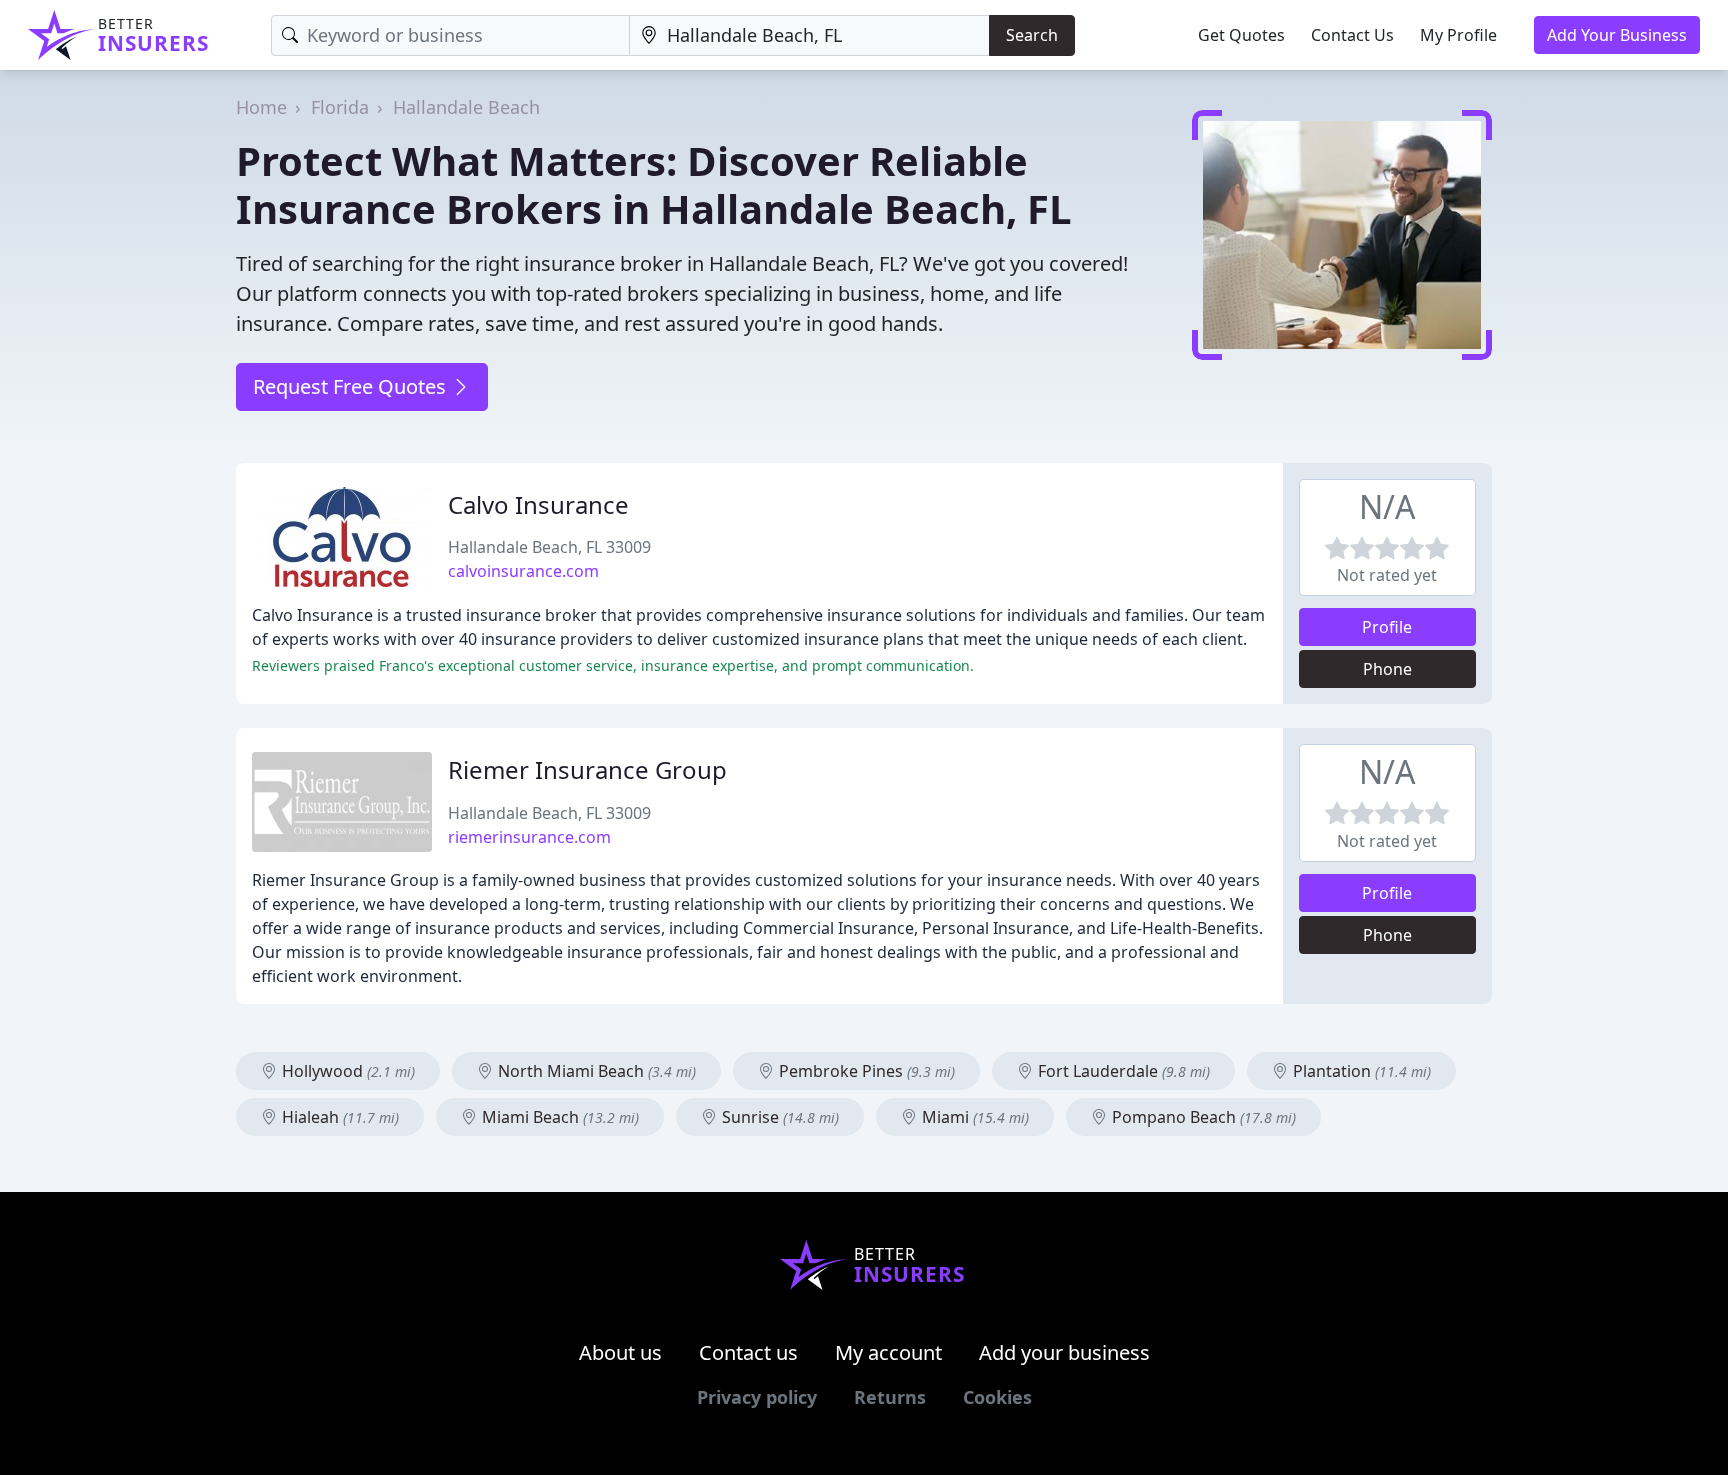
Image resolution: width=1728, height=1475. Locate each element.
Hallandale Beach (466, 107)
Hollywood (346, 1071)
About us (620, 1352)
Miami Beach (558, 1117)
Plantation (1360, 1071)
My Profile (1458, 35)
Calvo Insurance (538, 504)
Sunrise (778, 1117)
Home (261, 107)
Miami (973, 1117)
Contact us (748, 1352)
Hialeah (338, 1117)
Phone (1387, 669)
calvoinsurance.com (523, 571)
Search (1032, 35)
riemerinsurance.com (529, 837)
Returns (890, 1397)
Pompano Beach (1202, 1117)
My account (888, 1352)
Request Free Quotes (352, 386)
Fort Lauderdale (1122, 1071)
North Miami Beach (595, 1071)
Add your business (1064, 1352)
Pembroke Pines (865, 1071)
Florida (340, 107)
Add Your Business (1617, 35)
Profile (1387, 627)
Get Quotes (1241, 35)
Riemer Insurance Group (587, 769)
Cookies (997, 1397)
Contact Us (1352, 35)
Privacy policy (757, 1397)
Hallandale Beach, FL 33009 (549, 547)
